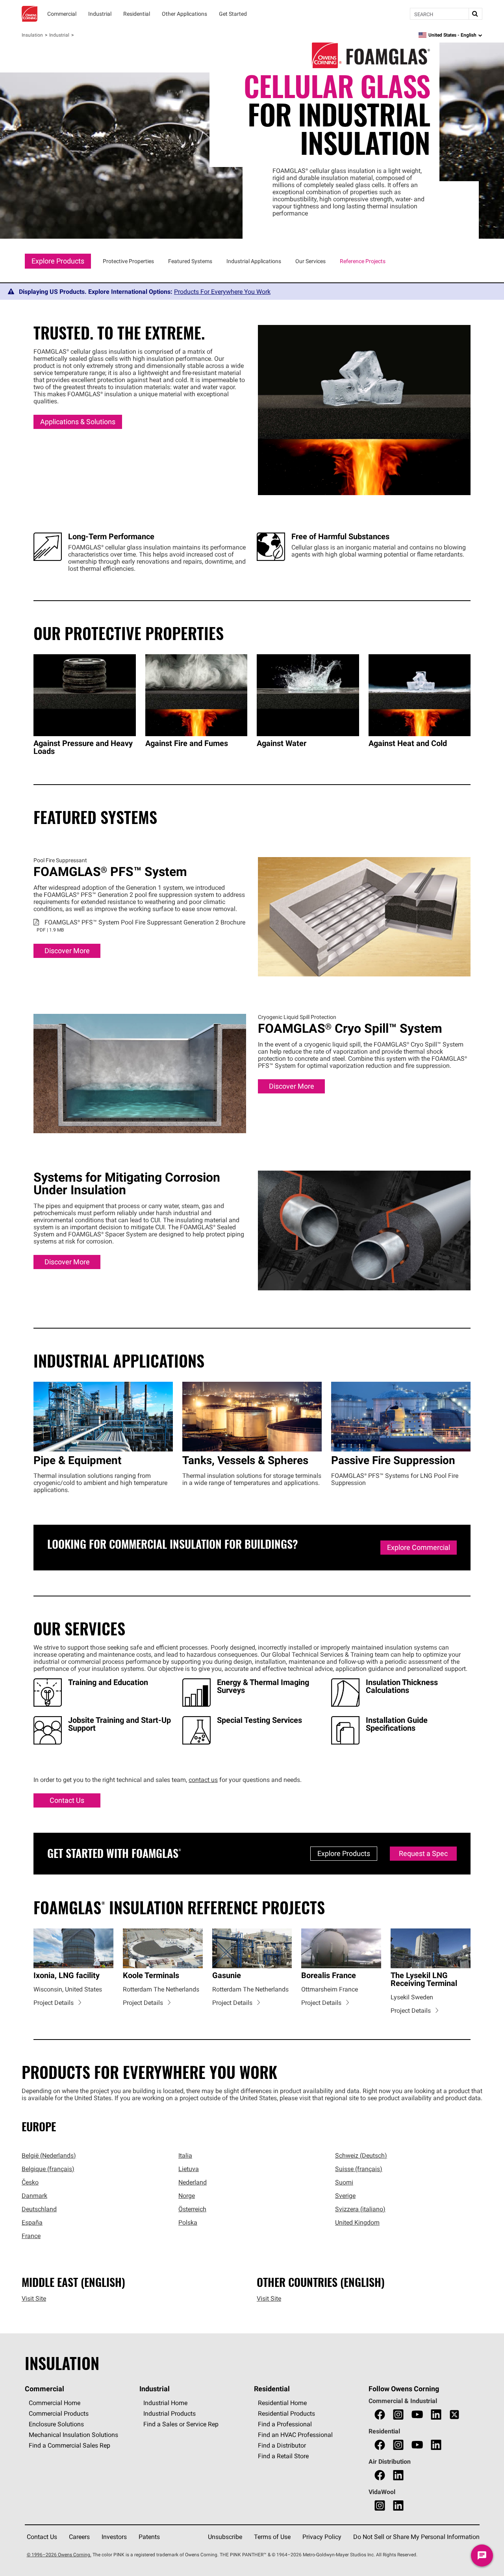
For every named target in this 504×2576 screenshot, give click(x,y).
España (32, 2222)
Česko (30, 2182)
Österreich (192, 2209)
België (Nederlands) (49, 2155)
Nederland (193, 2182)
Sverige (345, 2196)
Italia (185, 2155)
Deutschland (39, 2209)
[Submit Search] (475, 14)
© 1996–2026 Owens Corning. (59, 2555)
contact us (203, 1780)
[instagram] (398, 2415)
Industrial (59, 35)
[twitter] (454, 2415)
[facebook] (380, 2415)
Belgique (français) (48, 2169)
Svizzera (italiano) (360, 2209)
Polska (188, 2222)
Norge (187, 2196)
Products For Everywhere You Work (222, 291)
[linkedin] (436, 2415)
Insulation (32, 35)
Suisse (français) (359, 2169)
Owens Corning (30, 14)
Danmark (34, 2196)
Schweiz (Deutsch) (361, 2155)
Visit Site (34, 2298)
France (31, 2236)
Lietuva (189, 2169)
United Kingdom (357, 2222)
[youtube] (417, 2415)
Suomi (344, 2182)
